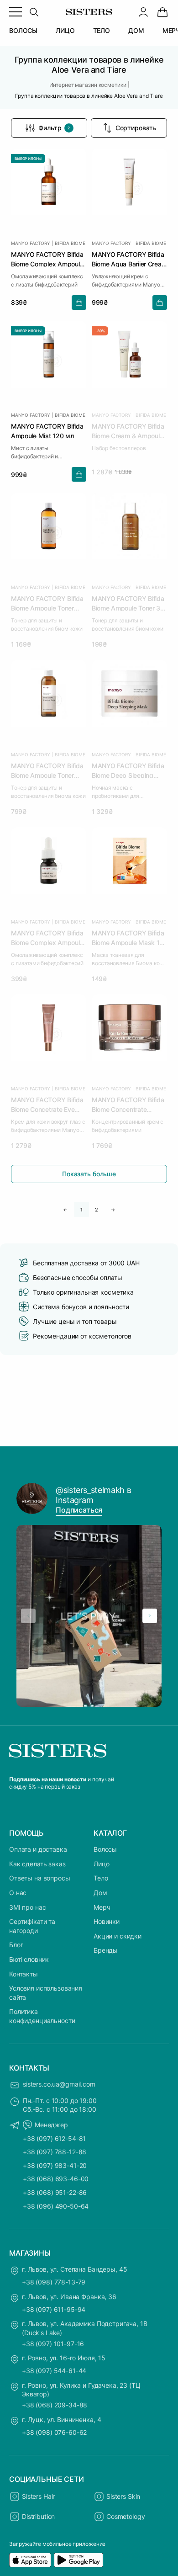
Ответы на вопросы (40, 1878)
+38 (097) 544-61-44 (54, 2371)
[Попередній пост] (28, 1616)
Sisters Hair (38, 2496)
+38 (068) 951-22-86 (55, 2192)
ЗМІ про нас (27, 1907)
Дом (100, 1893)
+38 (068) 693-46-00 (56, 2179)
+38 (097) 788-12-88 (55, 2152)
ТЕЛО (102, 30)
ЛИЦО (65, 30)
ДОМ (136, 30)
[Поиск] (34, 12)
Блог (16, 1945)
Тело (101, 1878)
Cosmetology (126, 2516)
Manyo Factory (30, 243)
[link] (162, 12)
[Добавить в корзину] (79, 303)
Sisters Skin (123, 2496)
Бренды (106, 1950)
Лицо (101, 1864)
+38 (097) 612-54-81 (54, 2138)
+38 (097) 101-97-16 (53, 2344)
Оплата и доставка (38, 1849)
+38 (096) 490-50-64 (56, 2206)
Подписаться (79, 1510)
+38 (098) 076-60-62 (54, 2432)
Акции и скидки (118, 1936)
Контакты (24, 1974)
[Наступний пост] (150, 1616)
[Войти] (143, 12)
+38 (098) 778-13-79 (54, 2282)
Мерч (102, 1907)
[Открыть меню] (16, 12)
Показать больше (89, 1174)
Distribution (38, 2516)
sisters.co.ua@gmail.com (59, 2084)
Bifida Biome (70, 243)
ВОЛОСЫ (23, 30)
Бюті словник (29, 1959)
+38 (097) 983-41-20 (55, 2165)
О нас (18, 1893)
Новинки (107, 1921)
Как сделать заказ (37, 1864)
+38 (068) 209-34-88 (55, 2405)
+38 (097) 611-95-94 (54, 2309)
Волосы (105, 1849)
